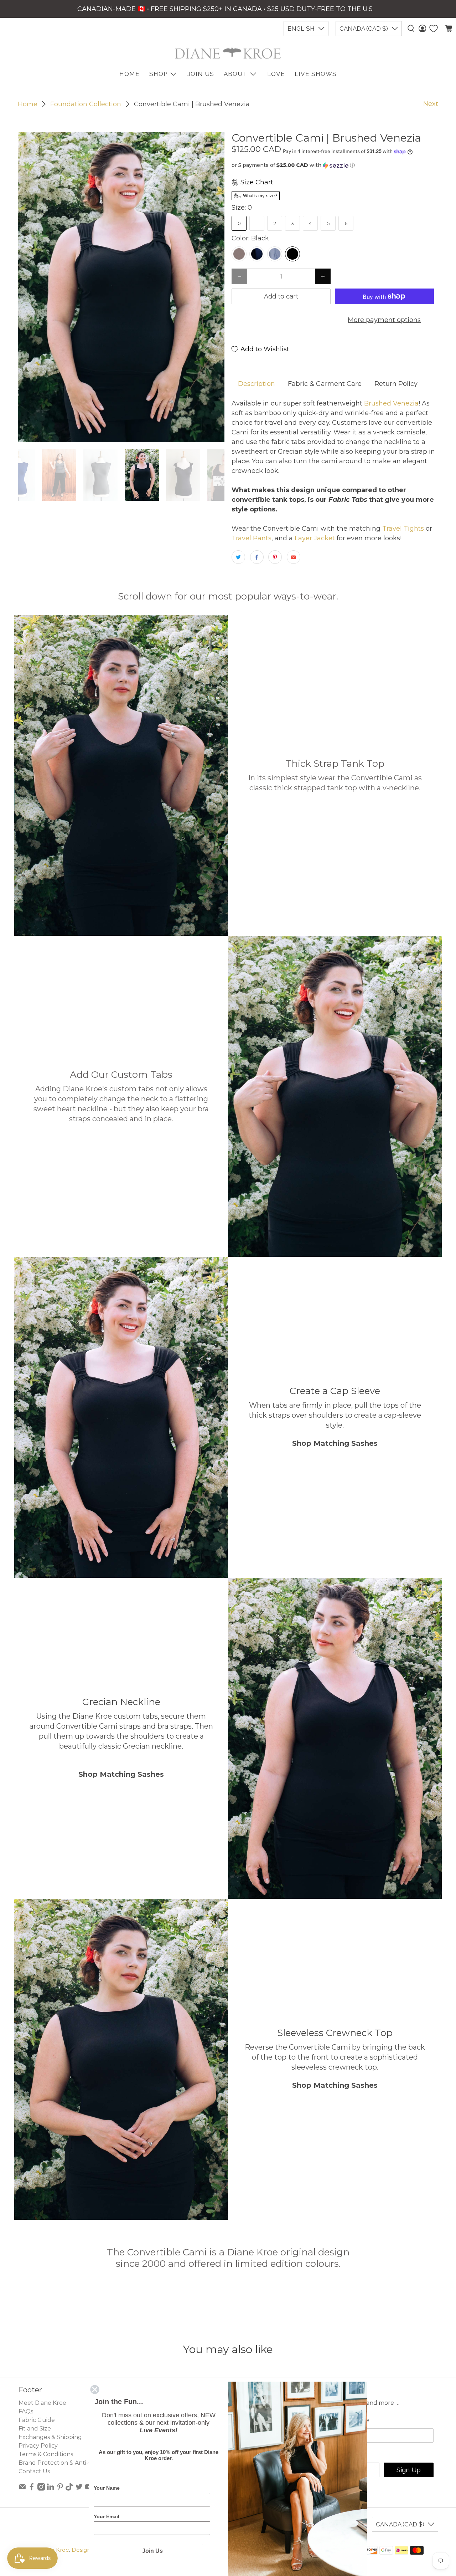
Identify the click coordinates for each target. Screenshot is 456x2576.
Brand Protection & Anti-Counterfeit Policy (79, 2463)
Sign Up (409, 2470)
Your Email (107, 2516)
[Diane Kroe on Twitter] (79, 2489)
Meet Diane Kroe (42, 2403)
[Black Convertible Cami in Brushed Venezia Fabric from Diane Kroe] (121, 287)
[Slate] (275, 254)
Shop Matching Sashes (335, 1443)
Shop (158, 74)
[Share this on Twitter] (238, 557)
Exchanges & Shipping (50, 2437)
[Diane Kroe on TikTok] (69, 2489)
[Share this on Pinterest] (275, 557)
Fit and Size (35, 2429)
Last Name (352, 2420)
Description (256, 384)
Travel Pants (252, 538)
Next (431, 104)
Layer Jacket (315, 538)
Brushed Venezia (390, 403)
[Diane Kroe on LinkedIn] (51, 2489)
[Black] (292, 254)
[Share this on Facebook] (257, 557)
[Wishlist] (434, 29)
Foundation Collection (86, 104)
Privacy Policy (38, 2446)
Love (276, 74)
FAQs (26, 2411)
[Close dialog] (95, 2389)
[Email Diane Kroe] (22, 2489)
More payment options (384, 320)
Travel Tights (402, 529)
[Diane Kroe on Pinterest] (60, 2489)
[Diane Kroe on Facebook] (32, 2489)
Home (28, 104)
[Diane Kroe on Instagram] (41, 2489)
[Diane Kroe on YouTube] (89, 2489)
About (235, 74)
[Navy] (257, 254)
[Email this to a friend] (294, 557)
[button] (335, 165)
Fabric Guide (37, 2420)
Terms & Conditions (46, 2454)
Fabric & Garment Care (325, 384)
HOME (129, 74)
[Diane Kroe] (228, 53)
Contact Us (34, 2471)
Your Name (107, 2488)
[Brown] (239, 254)
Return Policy (396, 384)
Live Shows (316, 74)
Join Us (201, 74)
